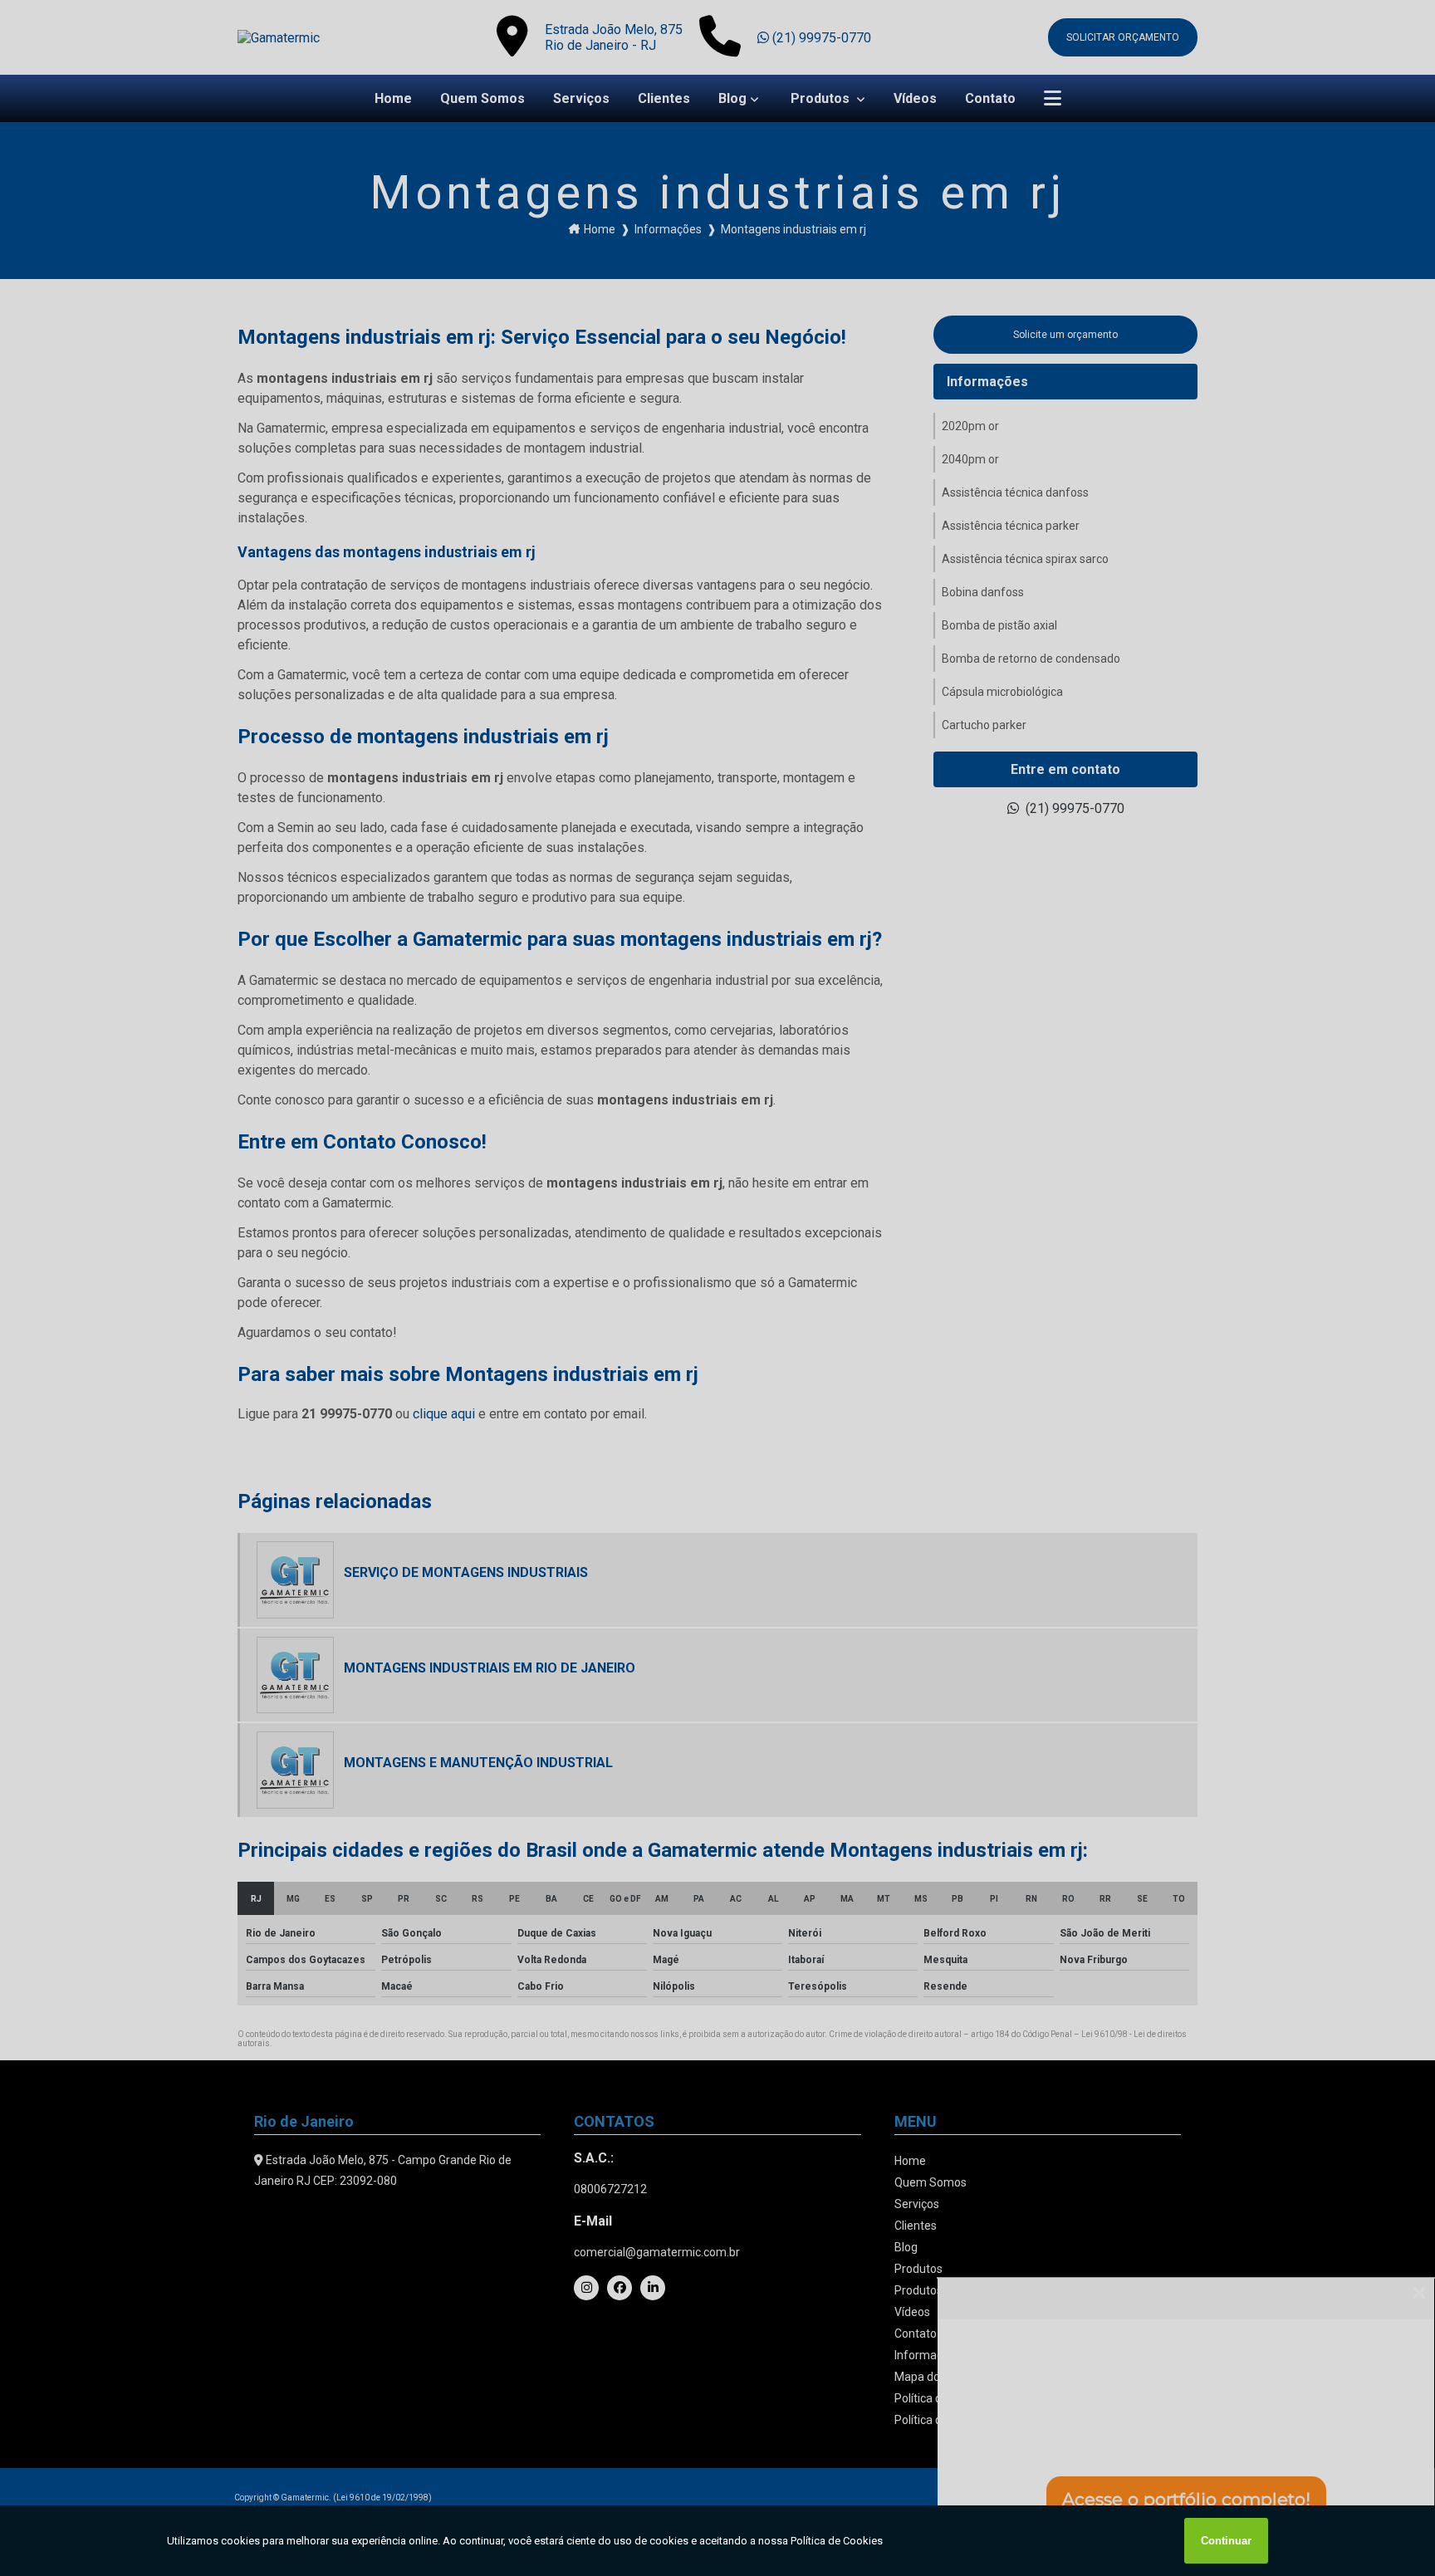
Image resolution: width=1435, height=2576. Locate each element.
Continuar (1226, 2541)
